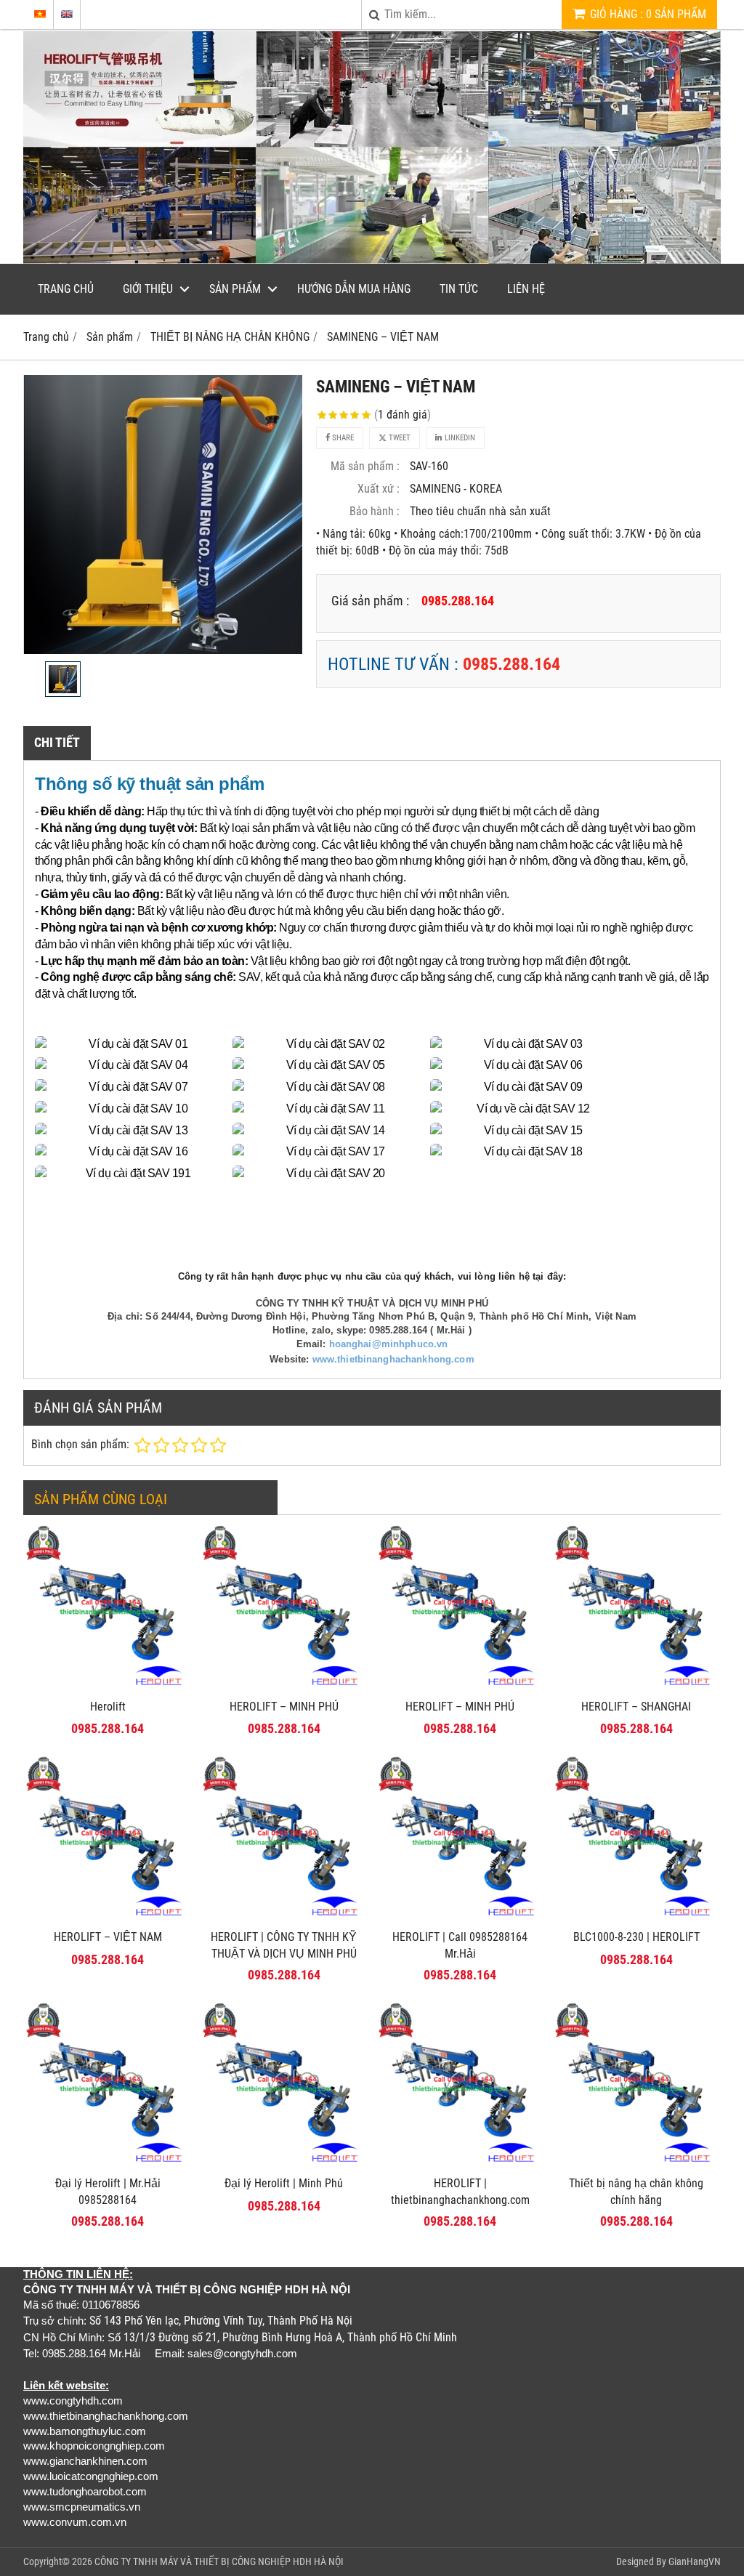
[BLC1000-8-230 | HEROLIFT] (637, 1918)
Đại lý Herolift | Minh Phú (284, 2183)
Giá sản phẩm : (370, 601)
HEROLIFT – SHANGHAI (636, 1707)
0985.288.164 (511, 664)
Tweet (399, 438)
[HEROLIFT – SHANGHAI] (637, 1688)
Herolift (108, 1707)
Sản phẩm (235, 289)
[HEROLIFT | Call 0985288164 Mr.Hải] (460, 1918)
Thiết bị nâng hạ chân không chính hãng (636, 2192)
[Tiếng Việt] (40, 14)
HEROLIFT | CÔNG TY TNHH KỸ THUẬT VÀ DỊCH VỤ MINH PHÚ (284, 1945)
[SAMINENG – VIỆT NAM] (163, 514)
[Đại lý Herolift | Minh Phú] (284, 2164)
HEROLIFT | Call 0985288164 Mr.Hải (460, 1945)
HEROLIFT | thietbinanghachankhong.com (460, 2192)
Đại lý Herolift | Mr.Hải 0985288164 (108, 2192)
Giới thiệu (148, 289)
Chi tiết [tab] (57, 742)
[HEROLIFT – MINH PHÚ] (284, 1688)
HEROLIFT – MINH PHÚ (284, 1707)
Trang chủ (66, 289)
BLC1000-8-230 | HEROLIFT (636, 1937)
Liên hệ (526, 289)
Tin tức (459, 289)
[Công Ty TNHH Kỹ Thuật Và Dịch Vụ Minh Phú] (372, 260)
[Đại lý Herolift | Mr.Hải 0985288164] (108, 2164)
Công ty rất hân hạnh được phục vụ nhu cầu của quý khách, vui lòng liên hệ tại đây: (372, 1276)
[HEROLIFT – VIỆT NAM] (108, 1918)
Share (342, 438)
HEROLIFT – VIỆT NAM (108, 1937)
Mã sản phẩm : (365, 466)
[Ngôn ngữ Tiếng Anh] (67, 14)
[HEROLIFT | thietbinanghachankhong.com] (460, 2164)
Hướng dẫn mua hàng (354, 289)
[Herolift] (108, 1688)
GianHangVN (695, 2561)
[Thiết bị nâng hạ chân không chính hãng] (637, 2164)
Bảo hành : (375, 511)
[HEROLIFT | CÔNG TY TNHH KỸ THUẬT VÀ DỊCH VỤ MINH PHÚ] (284, 1918)
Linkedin (459, 438)
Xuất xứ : (379, 489)
